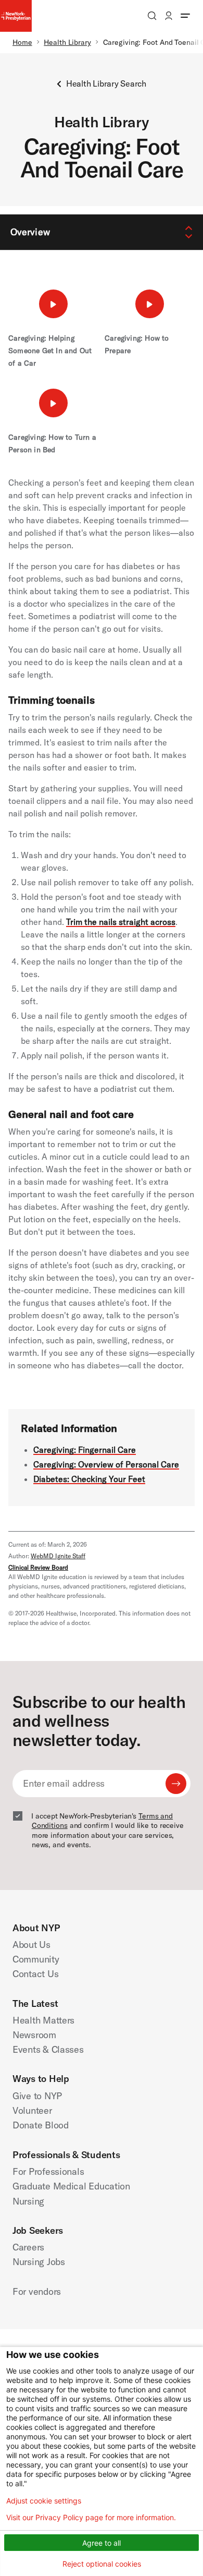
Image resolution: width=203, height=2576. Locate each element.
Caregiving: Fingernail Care (85, 1450)
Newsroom (34, 2035)
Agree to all (102, 2543)
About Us (31, 1945)
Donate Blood (41, 2125)
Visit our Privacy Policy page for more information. (91, 2518)
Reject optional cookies (102, 2564)
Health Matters (43, 2020)
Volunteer (32, 2110)
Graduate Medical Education (71, 2186)
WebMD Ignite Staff (58, 1556)
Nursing (28, 2201)
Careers (28, 2247)
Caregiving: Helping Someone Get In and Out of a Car (50, 351)
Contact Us (35, 1974)
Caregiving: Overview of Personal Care (106, 1464)
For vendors (37, 2291)
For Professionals (48, 2171)
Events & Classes (48, 2049)
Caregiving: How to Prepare (137, 344)
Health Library (67, 42)
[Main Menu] (185, 16)
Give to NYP (37, 2096)
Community (36, 1959)
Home (22, 42)
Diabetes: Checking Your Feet (89, 1479)
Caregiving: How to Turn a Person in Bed (52, 443)
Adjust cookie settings (44, 2501)
